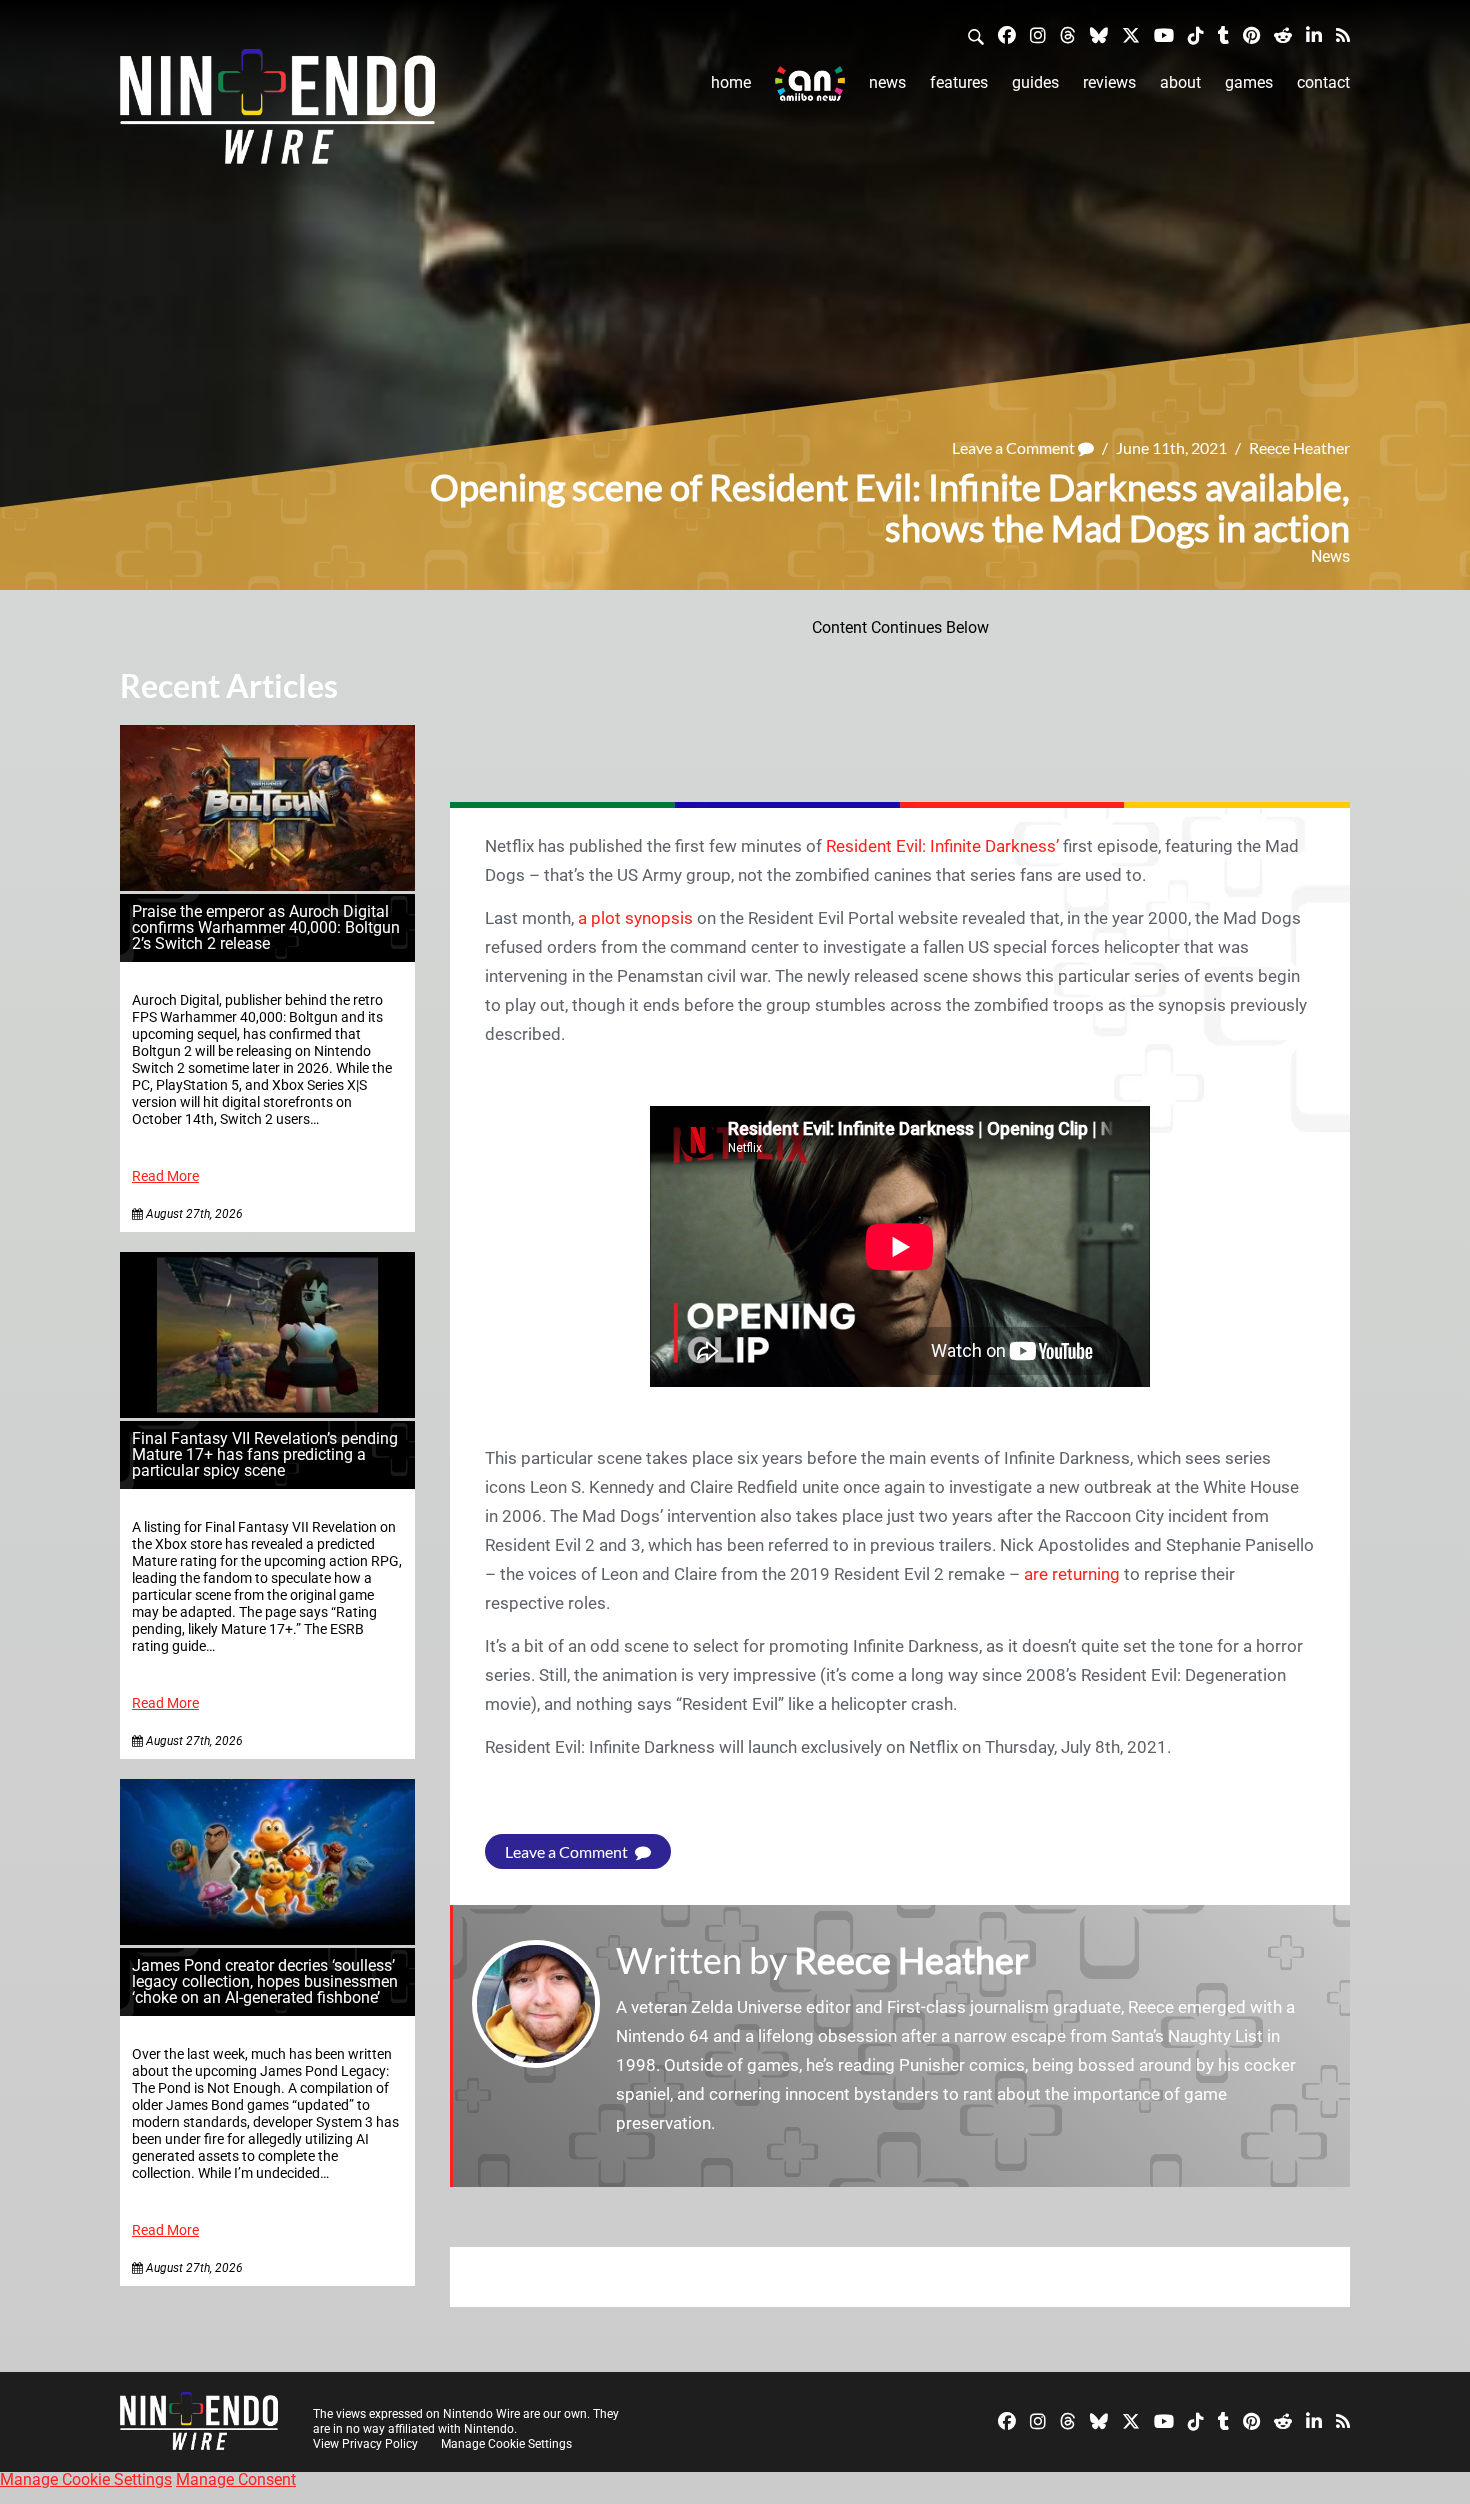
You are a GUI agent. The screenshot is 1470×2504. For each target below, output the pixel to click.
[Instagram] (1038, 34)
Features (959, 82)
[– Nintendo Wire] (277, 113)
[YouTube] (1164, 34)
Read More (165, 1176)
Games (1249, 82)
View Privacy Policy (365, 2444)
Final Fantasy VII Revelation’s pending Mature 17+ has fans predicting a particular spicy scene (265, 1454)
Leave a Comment (1015, 447)
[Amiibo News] (810, 83)
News (887, 82)
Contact (1323, 82)
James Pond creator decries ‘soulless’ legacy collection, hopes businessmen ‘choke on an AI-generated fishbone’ (265, 1981)
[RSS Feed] (1343, 34)
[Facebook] (1007, 34)
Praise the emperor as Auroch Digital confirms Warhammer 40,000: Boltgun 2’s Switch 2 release (266, 927)
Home (731, 82)
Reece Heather (1299, 447)
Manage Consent (236, 2479)
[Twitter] (1131, 34)
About (1180, 82)
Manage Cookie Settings (506, 2444)
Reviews (1109, 82)
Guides (1035, 82)
